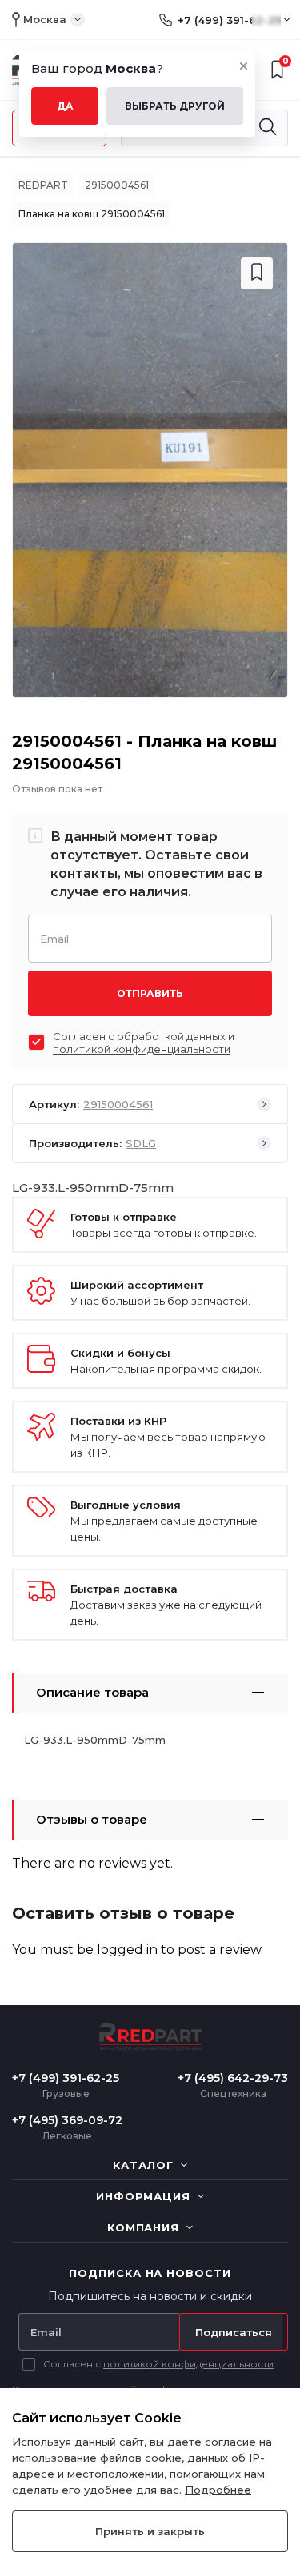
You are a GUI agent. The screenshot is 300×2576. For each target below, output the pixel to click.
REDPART (43, 185)
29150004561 (117, 185)
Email (54, 937)
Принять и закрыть (150, 2531)
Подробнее (218, 2490)
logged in (127, 1950)
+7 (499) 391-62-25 (229, 20)
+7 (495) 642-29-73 (233, 2078)
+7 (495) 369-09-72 (67, 2120)
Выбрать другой (175, 106)
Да (65, 106)
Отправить (150, 993)
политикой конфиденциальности (142, 1049)
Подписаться (234, 2332)
